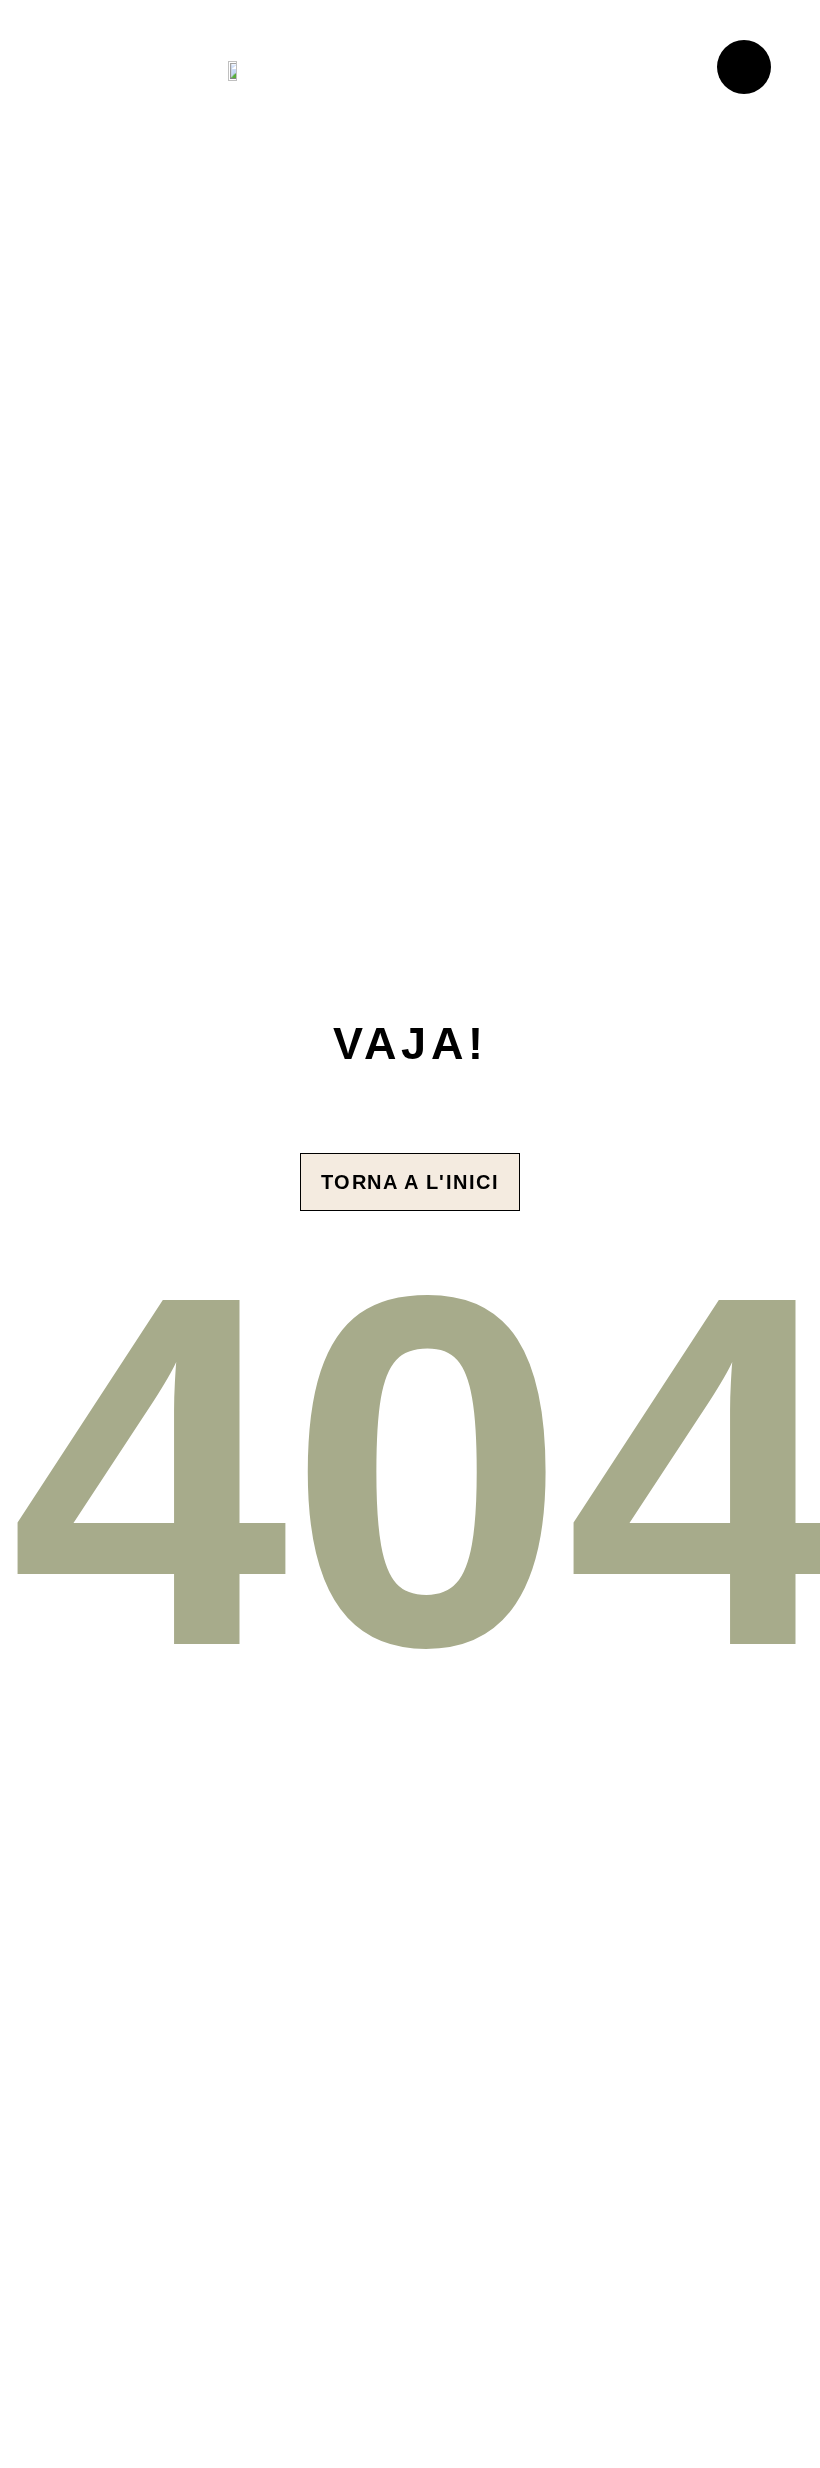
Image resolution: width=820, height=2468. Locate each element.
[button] (638, 70)
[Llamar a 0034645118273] (744, 67)
